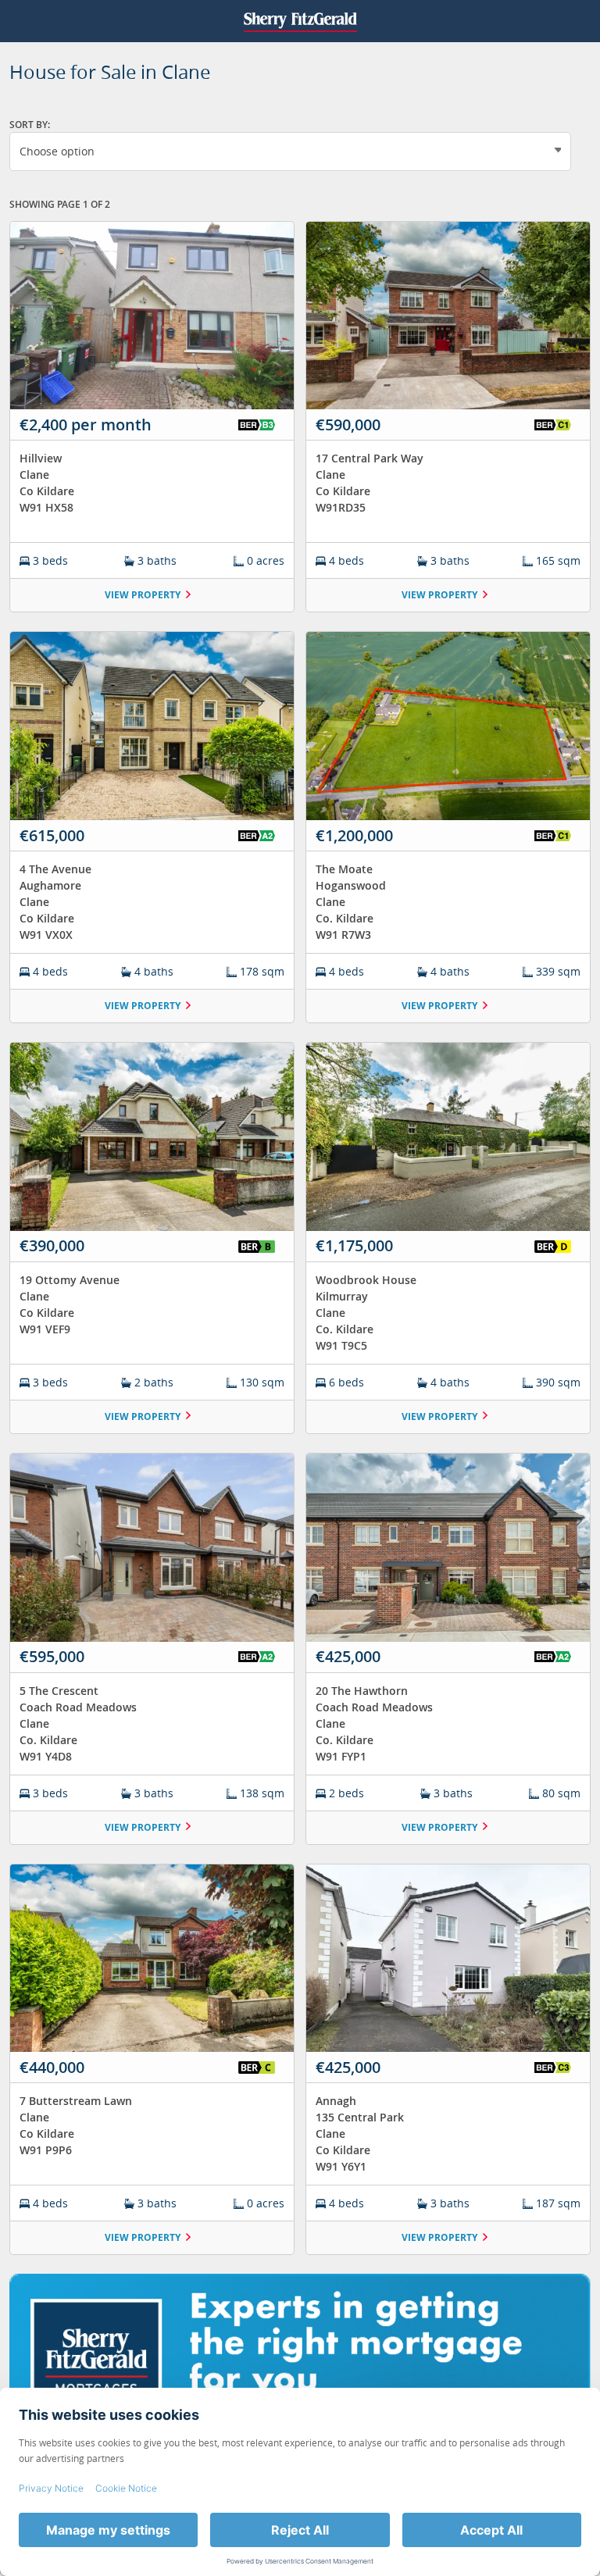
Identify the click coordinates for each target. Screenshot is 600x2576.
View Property (143, 595)
